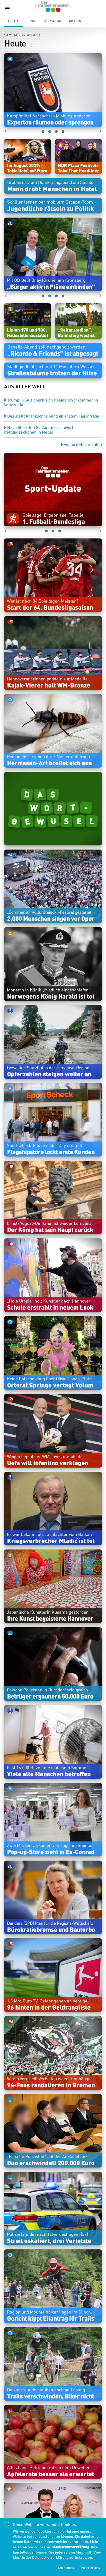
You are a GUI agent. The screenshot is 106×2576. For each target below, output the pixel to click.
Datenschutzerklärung (70, 2547)
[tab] (13, 21)
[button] (53, 90)
